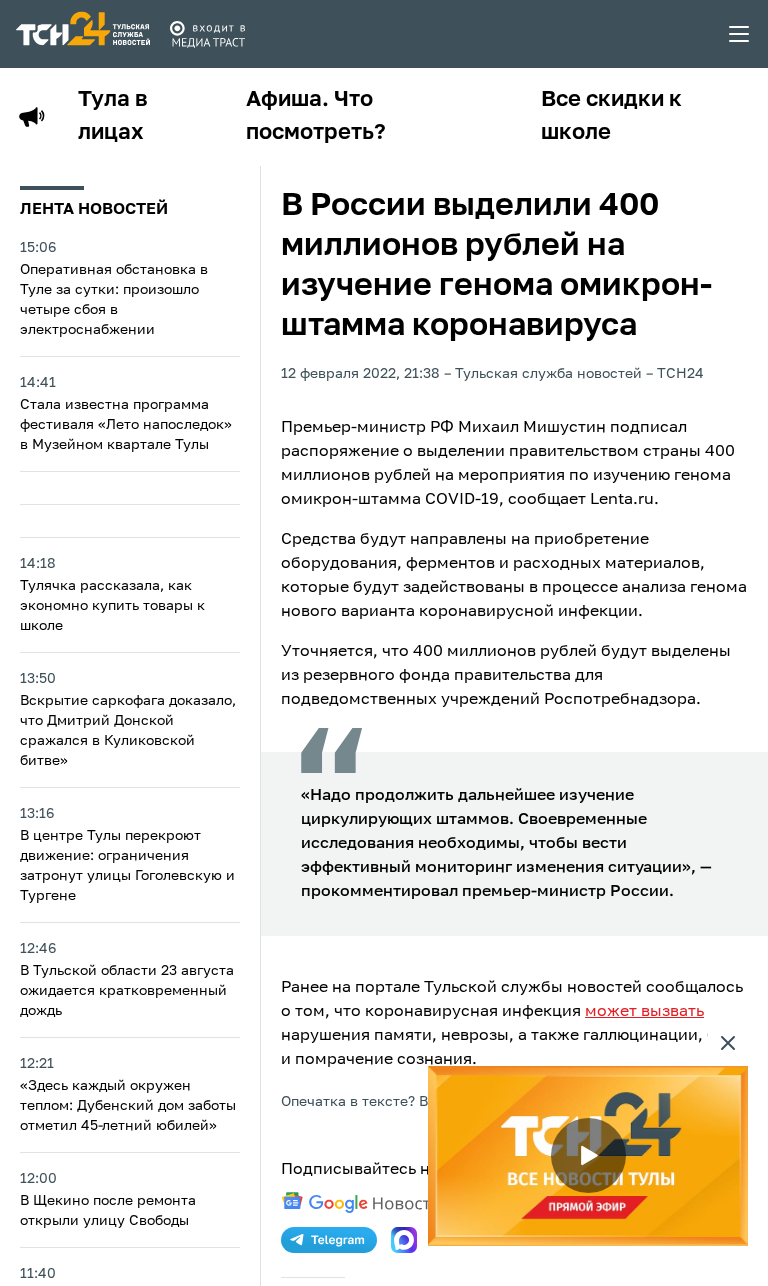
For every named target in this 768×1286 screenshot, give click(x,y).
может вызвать (644, 1012)
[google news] (361, 1203)
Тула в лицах (113, 116)
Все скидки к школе (611, 116)
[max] (404, 1240)
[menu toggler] (740, 34)
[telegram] (329, 1240)
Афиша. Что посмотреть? (316, 116)
